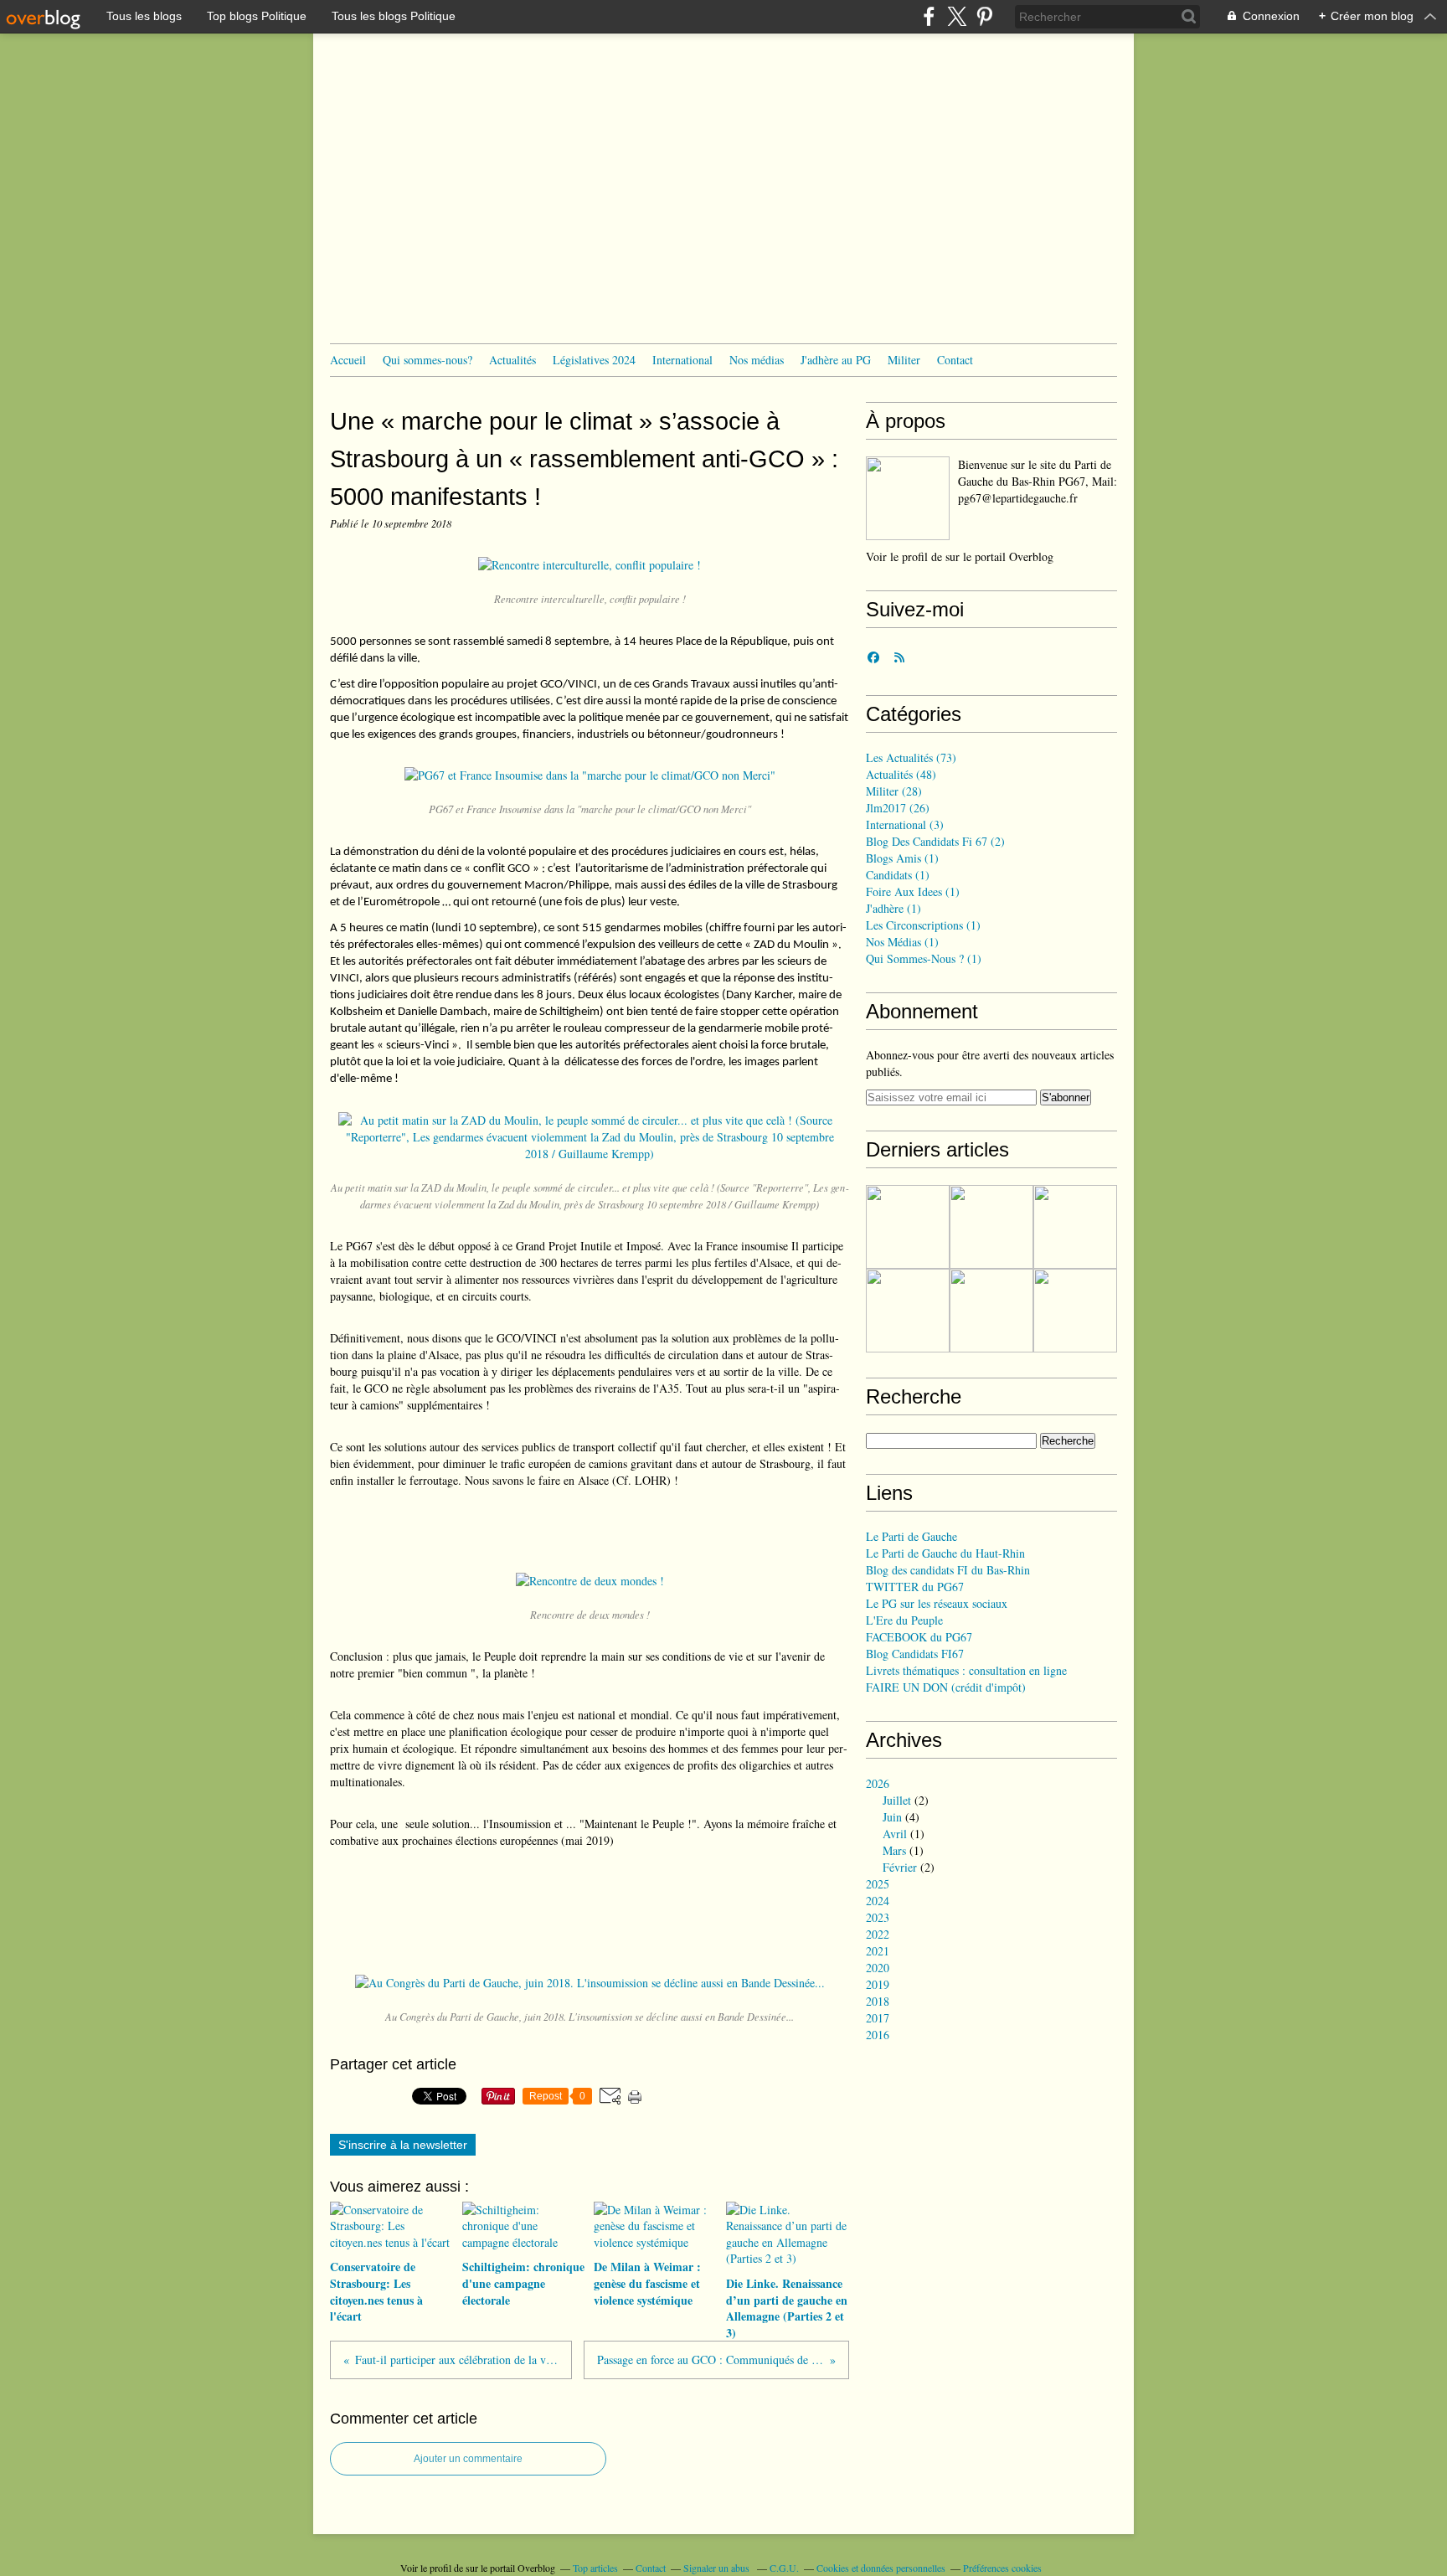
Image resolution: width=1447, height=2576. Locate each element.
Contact (955, 360)
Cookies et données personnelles (881, 2568)
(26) (898, 808)
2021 (878, 1951)
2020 (878, 1968)
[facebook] (929, 16)
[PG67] (908, 498)
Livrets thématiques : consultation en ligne (966, 1670)
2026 (878, 1783)
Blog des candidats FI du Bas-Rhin (948, 1570)
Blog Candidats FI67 (915, 1654)
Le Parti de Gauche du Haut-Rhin (945, 1553)
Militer (904, 360)
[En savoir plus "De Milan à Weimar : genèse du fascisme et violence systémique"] (1075, 1227)
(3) (905, 824)
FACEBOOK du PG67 (919, 1637)
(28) (894, 791)
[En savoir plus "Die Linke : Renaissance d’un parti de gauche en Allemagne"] (991, 1311)
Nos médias (757, 360)
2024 (878, 1901)
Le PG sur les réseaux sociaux (937, 1603)
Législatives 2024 (594, 360)
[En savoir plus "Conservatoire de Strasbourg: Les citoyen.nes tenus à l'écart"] (908, 1227)
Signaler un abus (718, 2568)
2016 (878, 2035)
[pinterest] (984, 16)
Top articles (595, 2568)
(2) (935, 841)
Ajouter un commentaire (468, 2459)
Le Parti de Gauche (911, 1536)
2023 (878, 1917)
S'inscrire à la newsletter (403, 2145)
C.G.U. (784, 2568)
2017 (878, 2018)
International (682, 360)
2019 (878, 1984)
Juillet (897, 1800)
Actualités (512, 360)
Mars (894, 1850)
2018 (878, 2001)
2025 (878, 1884)
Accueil (348, 360)
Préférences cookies (1002, 2568)
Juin (892, 1817)
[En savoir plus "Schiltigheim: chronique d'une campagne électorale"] (991, 1227)
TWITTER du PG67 (915, 1587)
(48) (901, 774)
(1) (902, 858)
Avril (895, 1834)
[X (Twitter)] (957, 16)
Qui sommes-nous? (427, 360)
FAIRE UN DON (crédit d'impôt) (946, 1687)
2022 (878, 1934)
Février (900, 1867)
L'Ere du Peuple (904, 1620)
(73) (911, 757)
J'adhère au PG (836, 360)
